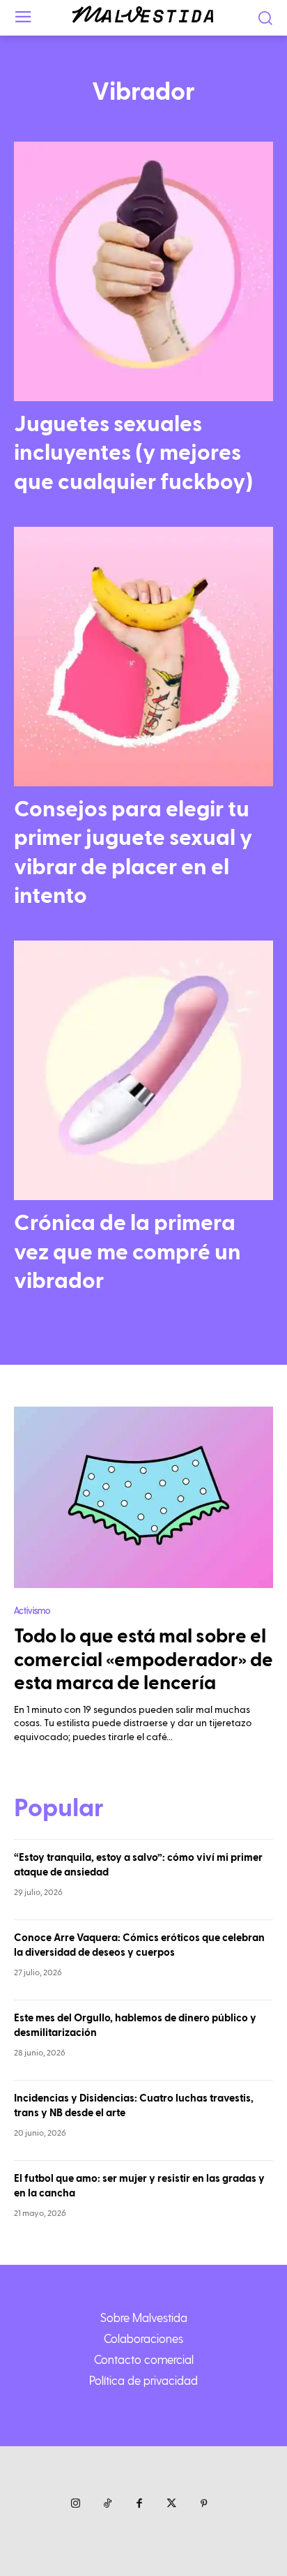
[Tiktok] (107, 2504)
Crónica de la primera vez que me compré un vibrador (127, 1252)
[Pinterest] (203, 2504)
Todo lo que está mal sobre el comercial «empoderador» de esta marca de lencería (143, 1660)
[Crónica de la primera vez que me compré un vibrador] (143, 1070)
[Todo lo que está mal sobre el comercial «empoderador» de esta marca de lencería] (143, 1497)
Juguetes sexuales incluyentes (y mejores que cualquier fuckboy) (133, 453)
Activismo (32, 1610)
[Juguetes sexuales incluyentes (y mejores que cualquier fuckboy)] (143, 271)
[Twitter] (171, 2504)
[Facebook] (139, 2504)
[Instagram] (75, 2504)
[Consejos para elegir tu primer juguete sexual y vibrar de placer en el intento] (143, 657)
